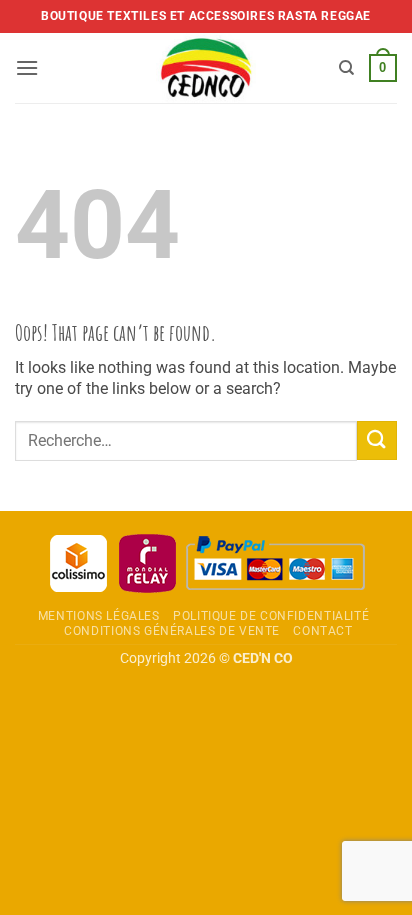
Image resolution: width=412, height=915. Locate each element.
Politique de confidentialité (271, 616)
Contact (322, 631)
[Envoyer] (377, 440)
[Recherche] (346, 68)
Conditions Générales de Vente (172, 631)
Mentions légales (99, 616)
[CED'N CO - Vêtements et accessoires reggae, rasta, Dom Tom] (206, 68)
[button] (27, 67)
